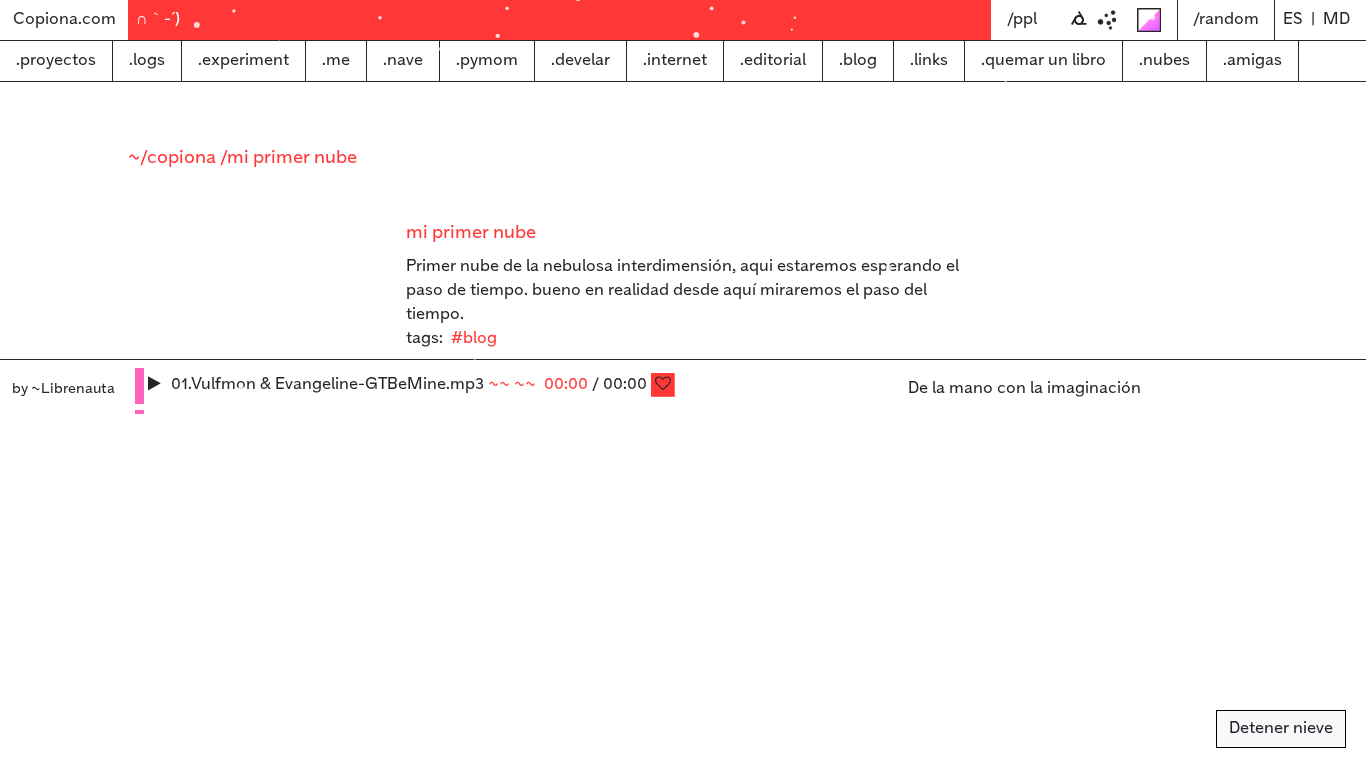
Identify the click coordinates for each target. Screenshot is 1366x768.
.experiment (243, 60)
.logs (147, 60)
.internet (675, 60)
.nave (403, 60)
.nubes (1164, 60)
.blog (858, 60)
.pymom (487, 60)
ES (1293, 19)
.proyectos (56, 60)
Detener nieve (1281, 728)
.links (929, 60)
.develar (580, 60)
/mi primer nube (288, 158)
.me (336, 60)
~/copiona (174, 158)
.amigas (1252, 60)
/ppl (1022, 19)
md (1336, 19)
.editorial (773, 60)
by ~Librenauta (63, 389)
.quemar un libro (1043, 60)
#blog (474, 338)
